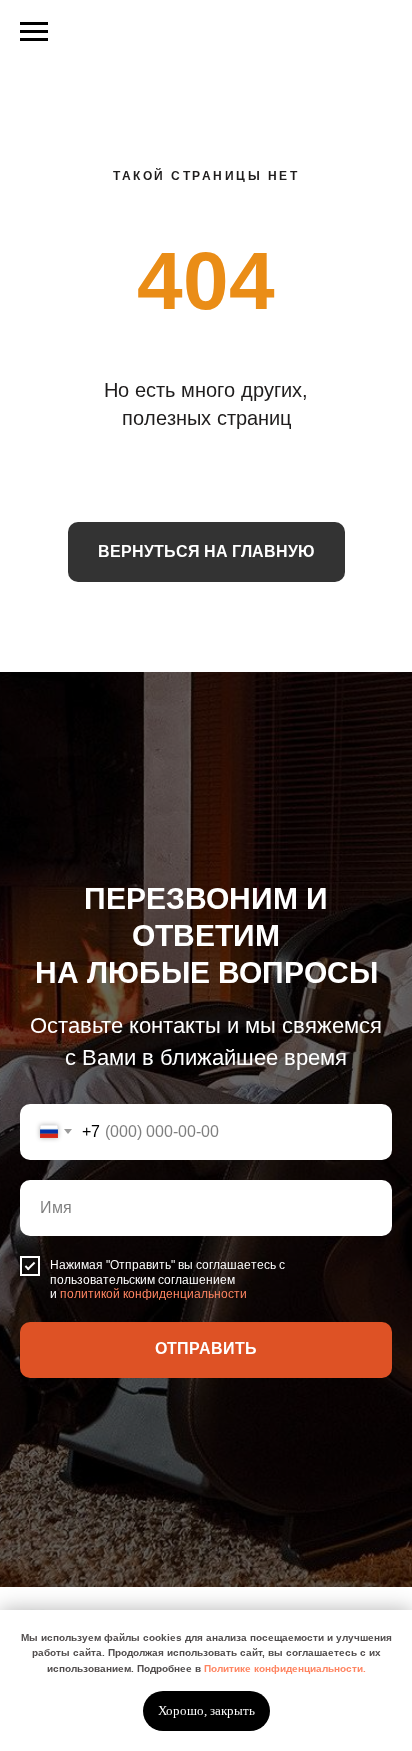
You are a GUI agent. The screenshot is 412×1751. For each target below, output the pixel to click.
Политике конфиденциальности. (285, 1668)
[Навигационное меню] (34, 32)
